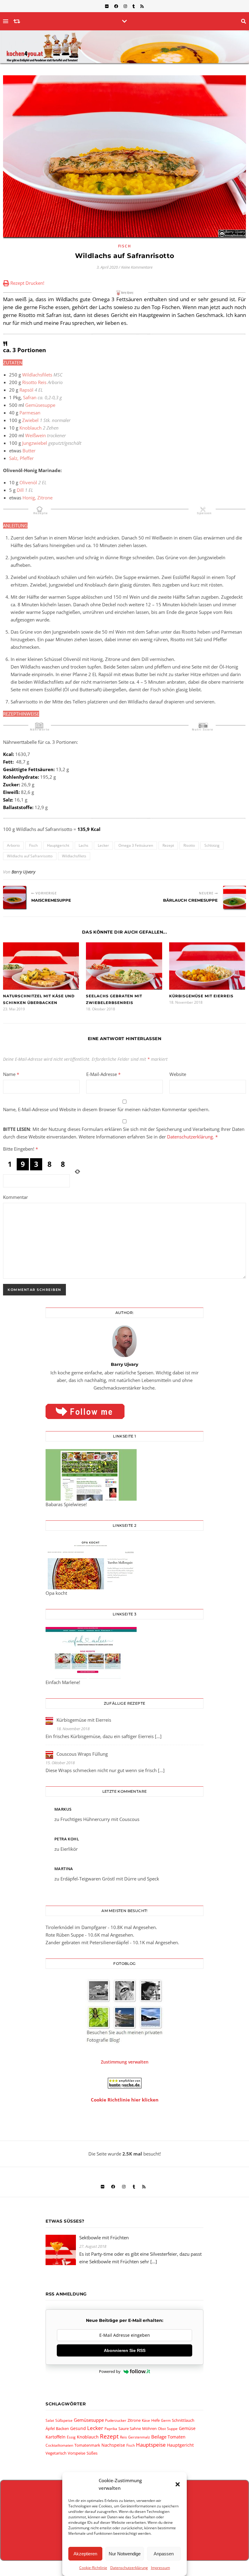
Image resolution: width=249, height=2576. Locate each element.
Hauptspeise (151, 2445)
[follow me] (124, 1411)
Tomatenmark (87, 2445)
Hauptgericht (58, 845)
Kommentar (15, 1197)
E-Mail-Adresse (103, 1074)
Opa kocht (56, 1593)
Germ (166, 2420)
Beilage (159, 2437)
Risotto (189, 845)
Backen (62, 2428)
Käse (146, 2420)
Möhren (149, 2428)
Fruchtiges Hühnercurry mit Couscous (100, 1819)
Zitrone (134, 2420)
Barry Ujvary (23, 872)
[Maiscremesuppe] (14, 897)
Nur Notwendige (125, 2554)
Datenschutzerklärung (129, 2568)
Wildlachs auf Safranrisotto (30, 856)
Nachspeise (113, 2445)
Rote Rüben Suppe (65, 1935)
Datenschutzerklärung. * (192, 1137)
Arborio (13, 845)
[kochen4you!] (124, 47)
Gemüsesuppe (89, 2420)
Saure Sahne (130, 2428)
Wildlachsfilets (74, 856)
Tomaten (177, 2437)
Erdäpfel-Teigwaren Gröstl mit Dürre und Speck (110, 1879)
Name (11, 1074)
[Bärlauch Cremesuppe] (235, 897)
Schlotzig (212, 845)
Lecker (103, 845)
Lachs (84, 845)
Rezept (168, 845)
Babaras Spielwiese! (66, 1504)
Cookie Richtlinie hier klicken (125, 2100)
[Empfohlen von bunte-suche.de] (124, 2083)
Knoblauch (88, 2437)
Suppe (172, 2429)
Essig (71, 2437)
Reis (123, 2437)
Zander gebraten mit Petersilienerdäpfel (87, 1942)
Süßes (92, 2453)
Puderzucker (116, 2420)
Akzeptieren (85, 2554)
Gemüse (187, 2428)
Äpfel (50, 2428)
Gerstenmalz (139, 2437)
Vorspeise (77, 2453)
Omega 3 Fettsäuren (136, 845)
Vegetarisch (56, 2453)
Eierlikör (69, 1849)
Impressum (160, 2568)
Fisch (125, 246)
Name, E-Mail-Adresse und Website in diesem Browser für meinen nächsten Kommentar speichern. (106, 1109)
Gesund (78, 2428)
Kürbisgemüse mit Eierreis (201, 996)
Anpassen (164, 2554)
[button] (178, 2484)
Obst (162, 2429)
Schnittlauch (183, 2420)
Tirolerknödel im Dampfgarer (76, 1927)
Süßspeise (64, 2420)
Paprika (111, 2429)
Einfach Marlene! (63, 1682)
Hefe (155, 2420)
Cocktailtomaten (59, 2445)
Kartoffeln (56, 2437)
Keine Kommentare (137, 267)
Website (178, 1074)
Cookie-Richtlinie (93, 2568)
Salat (50, 2420)
